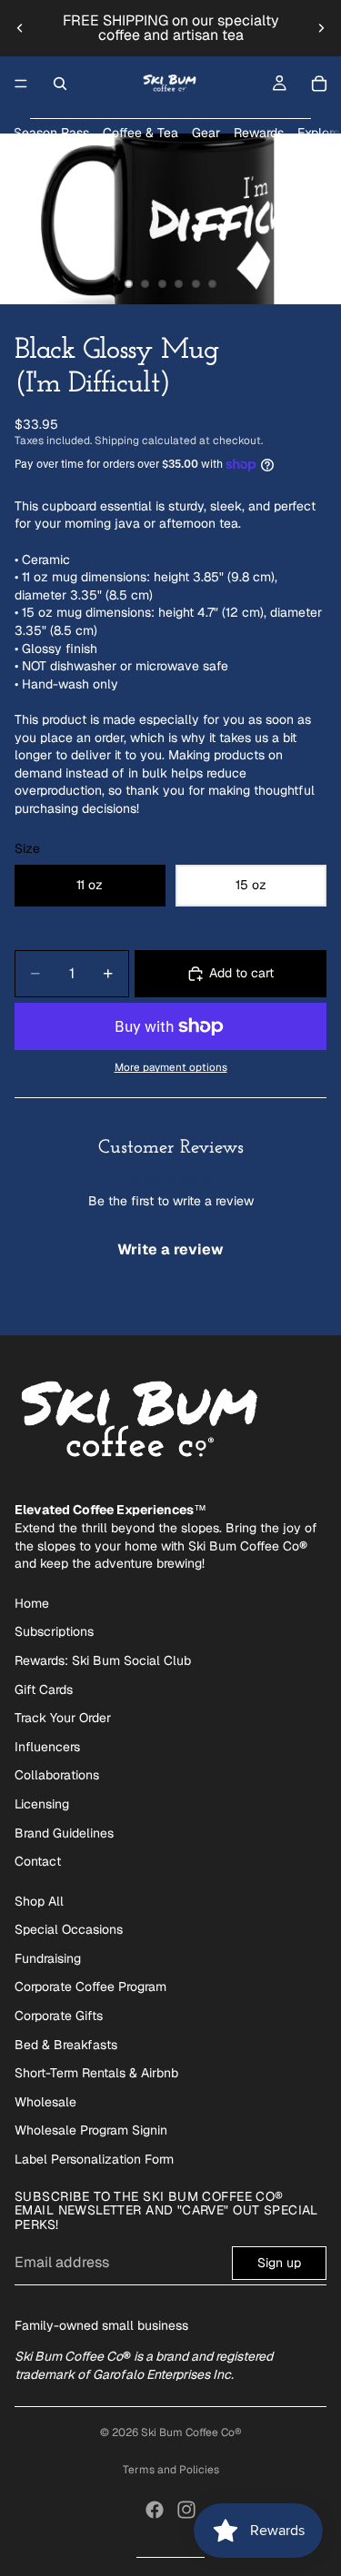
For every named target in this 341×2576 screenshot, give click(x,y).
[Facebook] (155, 2510)
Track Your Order (63, 1718)
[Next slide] (321, 28)
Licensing (42, 1804)
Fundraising (48, 1958)
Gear (206, 133)
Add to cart (241, 973)
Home (32, 1603)
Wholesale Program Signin (91, 2130)
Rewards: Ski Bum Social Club (103, 1660)
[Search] (60, 84)
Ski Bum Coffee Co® (191, 2432)
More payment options (171, 1067)
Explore (319, 133)
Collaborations (57, 1775)
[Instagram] (186, 2510)
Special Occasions (69, 1929)
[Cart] (319, 84)
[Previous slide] (20, 28)
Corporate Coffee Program (90, 1986)
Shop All (39, 1901)
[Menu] (21, 84)
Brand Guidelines (64, 1833)
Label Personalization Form (94, 2159)
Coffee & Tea (140, 133)
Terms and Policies (171, 2470)
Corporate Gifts (59, 2016)
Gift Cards (44, 1689)
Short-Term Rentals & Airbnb (96, 2073)
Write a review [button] (170, 1249)
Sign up (279, 2263)
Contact (38, 1861)
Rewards (259, 133)
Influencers (47, 1747)
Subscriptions (54, 1631)
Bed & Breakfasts (66, 2045)
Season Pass (51, 133)
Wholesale (45, 2102)
